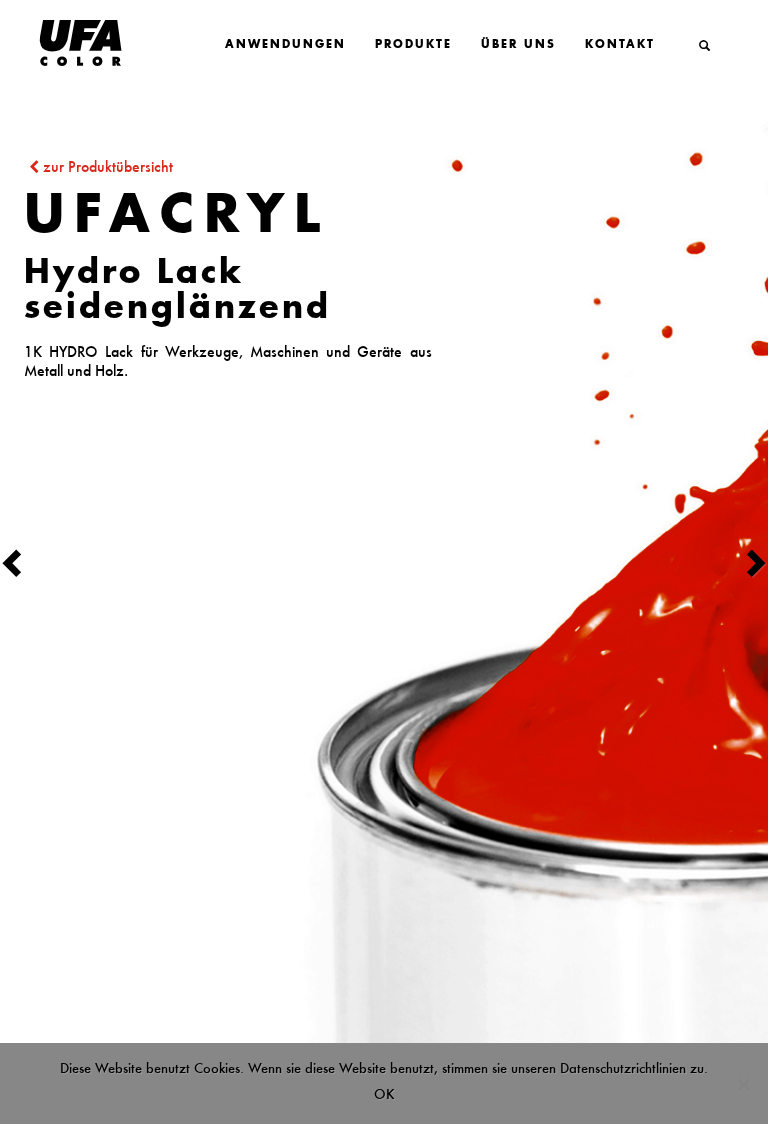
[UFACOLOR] (62, 44)
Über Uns (518, 45)
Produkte (413, 45)
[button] (57, 562)
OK (384, 1094)
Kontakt (620, 45)
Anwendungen (285, 45)
